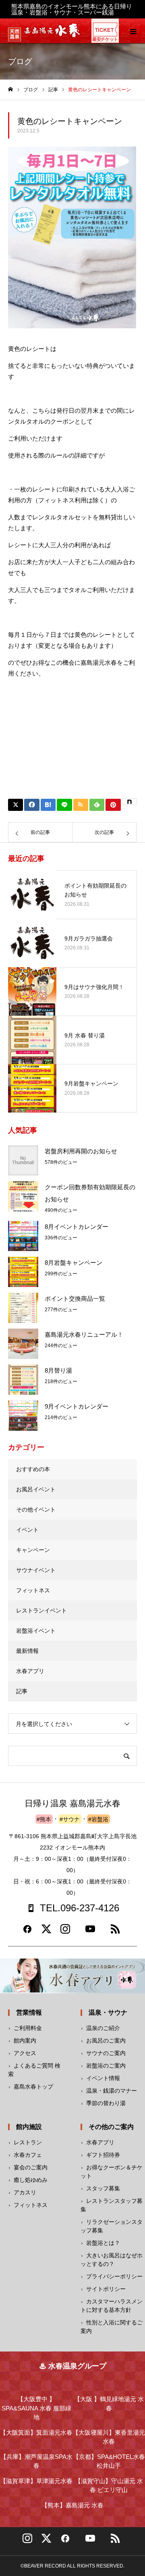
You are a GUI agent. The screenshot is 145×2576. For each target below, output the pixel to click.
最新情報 (27, 1651)
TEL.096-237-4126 (80, 1908)
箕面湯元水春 (36, 2432)
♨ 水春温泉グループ (73, 2366)
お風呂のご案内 (106, 2041)
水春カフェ (28, 2155)
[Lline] (64, 805)
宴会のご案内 (31, 2167)
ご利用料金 (28, 2028)
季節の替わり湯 (106, 2103)
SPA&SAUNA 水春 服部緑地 (36, 2408)
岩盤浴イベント (36, 1631)
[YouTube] (90, 2541)
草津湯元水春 (36, 2481)
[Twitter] (46, 1932)
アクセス (25, 2053)
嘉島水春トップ (33, 2087)
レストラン (28, 2142)
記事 (22, 1691)
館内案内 (25, 2041)
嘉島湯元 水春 (72, 2505)
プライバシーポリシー (114, 2276)
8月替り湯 (58, 1370)
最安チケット (105, 39)
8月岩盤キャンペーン (74, 1263)
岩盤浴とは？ (103, 2243)
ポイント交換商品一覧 (75, 1298)
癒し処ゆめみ (31, 2180)
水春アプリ (30, 1671)
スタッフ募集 (103, 2188)
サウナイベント (36, 1570)
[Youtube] (90, 1932)
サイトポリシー (106, 2289)
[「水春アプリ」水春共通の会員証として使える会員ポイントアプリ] (72, 1976)
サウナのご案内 (106, 2053)
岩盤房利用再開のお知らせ (81, 1151)
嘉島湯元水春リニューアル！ (84, 1334)
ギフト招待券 (103, 2155)
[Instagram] (65, 1932)
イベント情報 (103, 2078)
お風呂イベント (36, 1489)
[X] (46, 2541)
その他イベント (36, 1509)
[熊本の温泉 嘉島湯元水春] (52, 35)
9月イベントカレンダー (77, 1406)
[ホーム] (10, 89)
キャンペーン (33, 1550)
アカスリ (25, 2192)
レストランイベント (41, 1610)
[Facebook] (27, 1932)
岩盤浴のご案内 (106, 2066)
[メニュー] (133, 31)
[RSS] (115, 1932)
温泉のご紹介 (103, 2028)
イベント (27, 1530)
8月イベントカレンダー (77, 1227)
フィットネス (33, 1590)
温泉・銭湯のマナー (112, 2091)
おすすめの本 (33, 1469)
